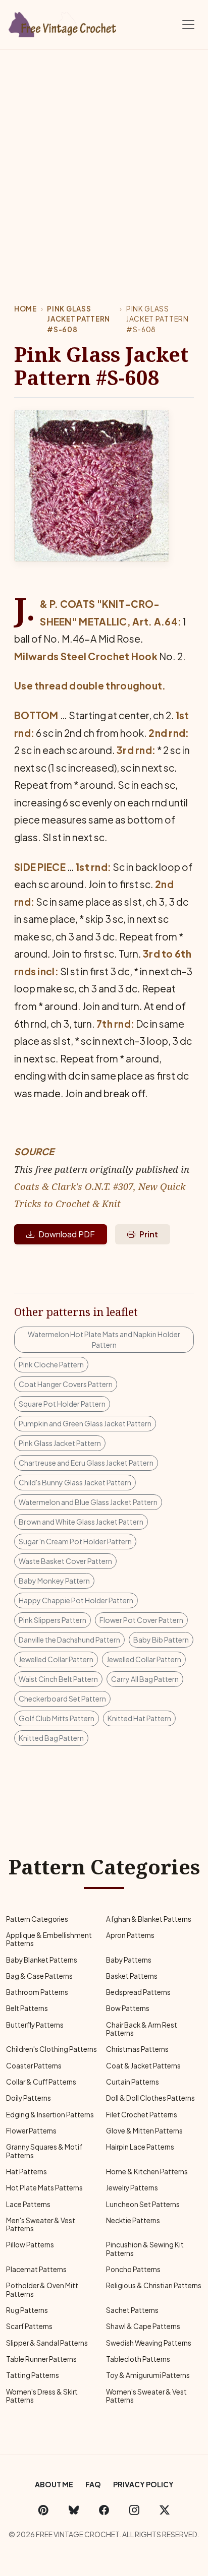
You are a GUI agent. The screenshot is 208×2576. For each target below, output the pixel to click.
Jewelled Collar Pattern (56, 1659)
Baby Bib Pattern (161, 1640)
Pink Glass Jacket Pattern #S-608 (79, 319)
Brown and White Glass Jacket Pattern (81, 1522)
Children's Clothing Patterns (51, 2049)
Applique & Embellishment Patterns (49, 1939)
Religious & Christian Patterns (154, 2285)
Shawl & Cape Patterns (143, 2326)
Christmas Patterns (137, 2049)
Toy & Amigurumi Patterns (148, 2375)
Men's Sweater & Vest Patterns (41, 2224)
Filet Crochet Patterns (142, 2115)
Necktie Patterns (133, 2220)
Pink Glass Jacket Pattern (60, 1443)
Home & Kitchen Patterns (147, 2172)
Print (149, 1234)
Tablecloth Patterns (138, 2359)
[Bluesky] (74, 2509)
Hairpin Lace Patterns (140, 2147)
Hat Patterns (27, 2172)
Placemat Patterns (36, 2269)
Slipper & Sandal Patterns (47, 2343)
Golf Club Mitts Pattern (57, 1718)
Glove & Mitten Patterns (144, 2131)
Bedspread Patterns (138, 1992)
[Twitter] (165, 2509)
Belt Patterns (27, 2008)
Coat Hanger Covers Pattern (66, 1384)
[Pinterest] (43, 2509)
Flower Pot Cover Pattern (141, 1620)
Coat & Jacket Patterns (143, 2066)
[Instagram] (134, 2509)
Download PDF (67, 1234)
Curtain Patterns (133, 2082)
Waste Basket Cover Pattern (65, 1561)
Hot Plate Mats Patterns (44, 2188)
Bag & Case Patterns (39, 1976)
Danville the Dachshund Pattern (69, 1640)
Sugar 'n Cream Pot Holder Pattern (75, 1541)
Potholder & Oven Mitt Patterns (42, 2289)
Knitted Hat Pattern (139, 1718)
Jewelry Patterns (132, 2188)
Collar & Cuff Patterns (41, 2082)
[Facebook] (104, 2509)
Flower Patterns (31, 2131)
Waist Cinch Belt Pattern (58, 1679)
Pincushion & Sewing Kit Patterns (145, 2249)
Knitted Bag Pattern (51, 1738)
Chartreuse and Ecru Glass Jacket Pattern (86, 1463)
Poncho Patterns (133, 2269)
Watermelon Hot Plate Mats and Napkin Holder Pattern (104, 1339)
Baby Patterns (129, 1960)
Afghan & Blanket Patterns (149, 1919)
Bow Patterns (128, 2008)
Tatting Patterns (33, 2375)
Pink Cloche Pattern (51, 1364)
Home (25, 309)
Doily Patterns (29, 2098)
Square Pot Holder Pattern (62, 1404)
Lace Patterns (28, 2204)
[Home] (63, 23)
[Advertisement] (104, 159)
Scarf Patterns (29, 2326)
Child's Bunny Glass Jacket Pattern (75, 1482)
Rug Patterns (27, 2310)
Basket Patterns (132, 1976)
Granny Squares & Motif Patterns (44, 2151)
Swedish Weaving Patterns (149, 2343)
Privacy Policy (143, 2484)
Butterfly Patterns (35, 2025)
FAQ (93, 2484)
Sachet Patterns (132, 2310)
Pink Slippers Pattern (53, 1620)
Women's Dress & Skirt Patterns (42, 2396)
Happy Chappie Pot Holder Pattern (76, 1600)
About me (54, 2484)
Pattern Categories (37, 1919)
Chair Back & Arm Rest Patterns (142, 2029)
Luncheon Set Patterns (143, 2204)
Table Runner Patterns (41, 2359)
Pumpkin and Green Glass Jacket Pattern (85, 1423)
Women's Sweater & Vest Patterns (146, 2396)
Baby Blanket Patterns (42, 1960)
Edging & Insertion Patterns (50, 2115)
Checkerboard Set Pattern (62, 1699)
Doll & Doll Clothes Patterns (150, 2098)
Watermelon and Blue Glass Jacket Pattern (88, 1502)
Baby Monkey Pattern (54, 1581)
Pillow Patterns (30, 2245)
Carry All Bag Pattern (145, 1679)
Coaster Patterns (34, 2066)
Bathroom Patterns (37, 1992)
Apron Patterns (130, 1935)
